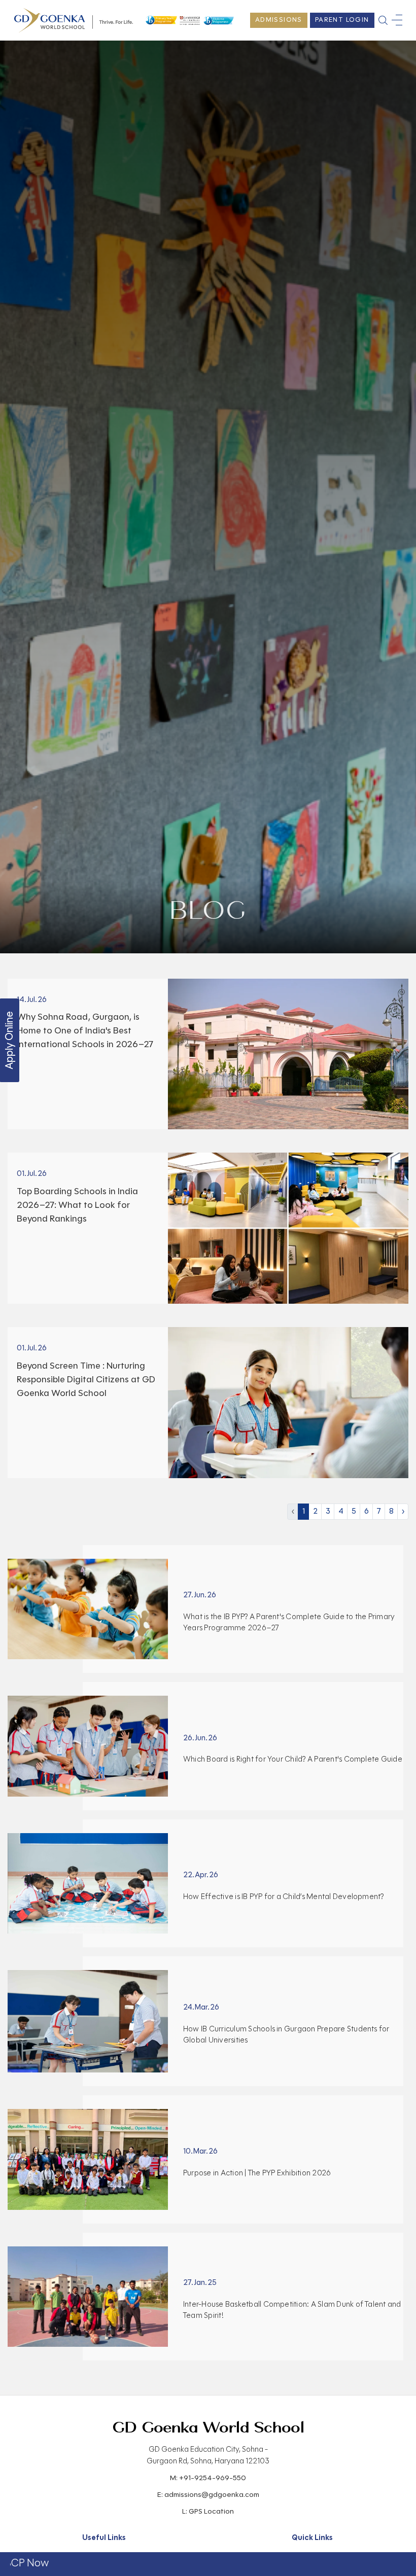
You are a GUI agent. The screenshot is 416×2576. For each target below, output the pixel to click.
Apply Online (9, 1040)
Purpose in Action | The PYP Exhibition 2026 (257, 2173)
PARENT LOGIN (342, 20)
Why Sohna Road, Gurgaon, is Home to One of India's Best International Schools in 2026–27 (85, 1030)
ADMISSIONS (279, 20)
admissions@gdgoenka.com (212, 2495)
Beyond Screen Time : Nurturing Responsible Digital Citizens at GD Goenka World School (86, 1379)
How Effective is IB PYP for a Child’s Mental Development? (284, 1897)
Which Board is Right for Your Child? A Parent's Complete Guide (293, 1759)
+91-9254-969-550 (213, 2478)
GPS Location (211, 2511)
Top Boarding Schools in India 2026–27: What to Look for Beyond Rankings (77, 1205)
